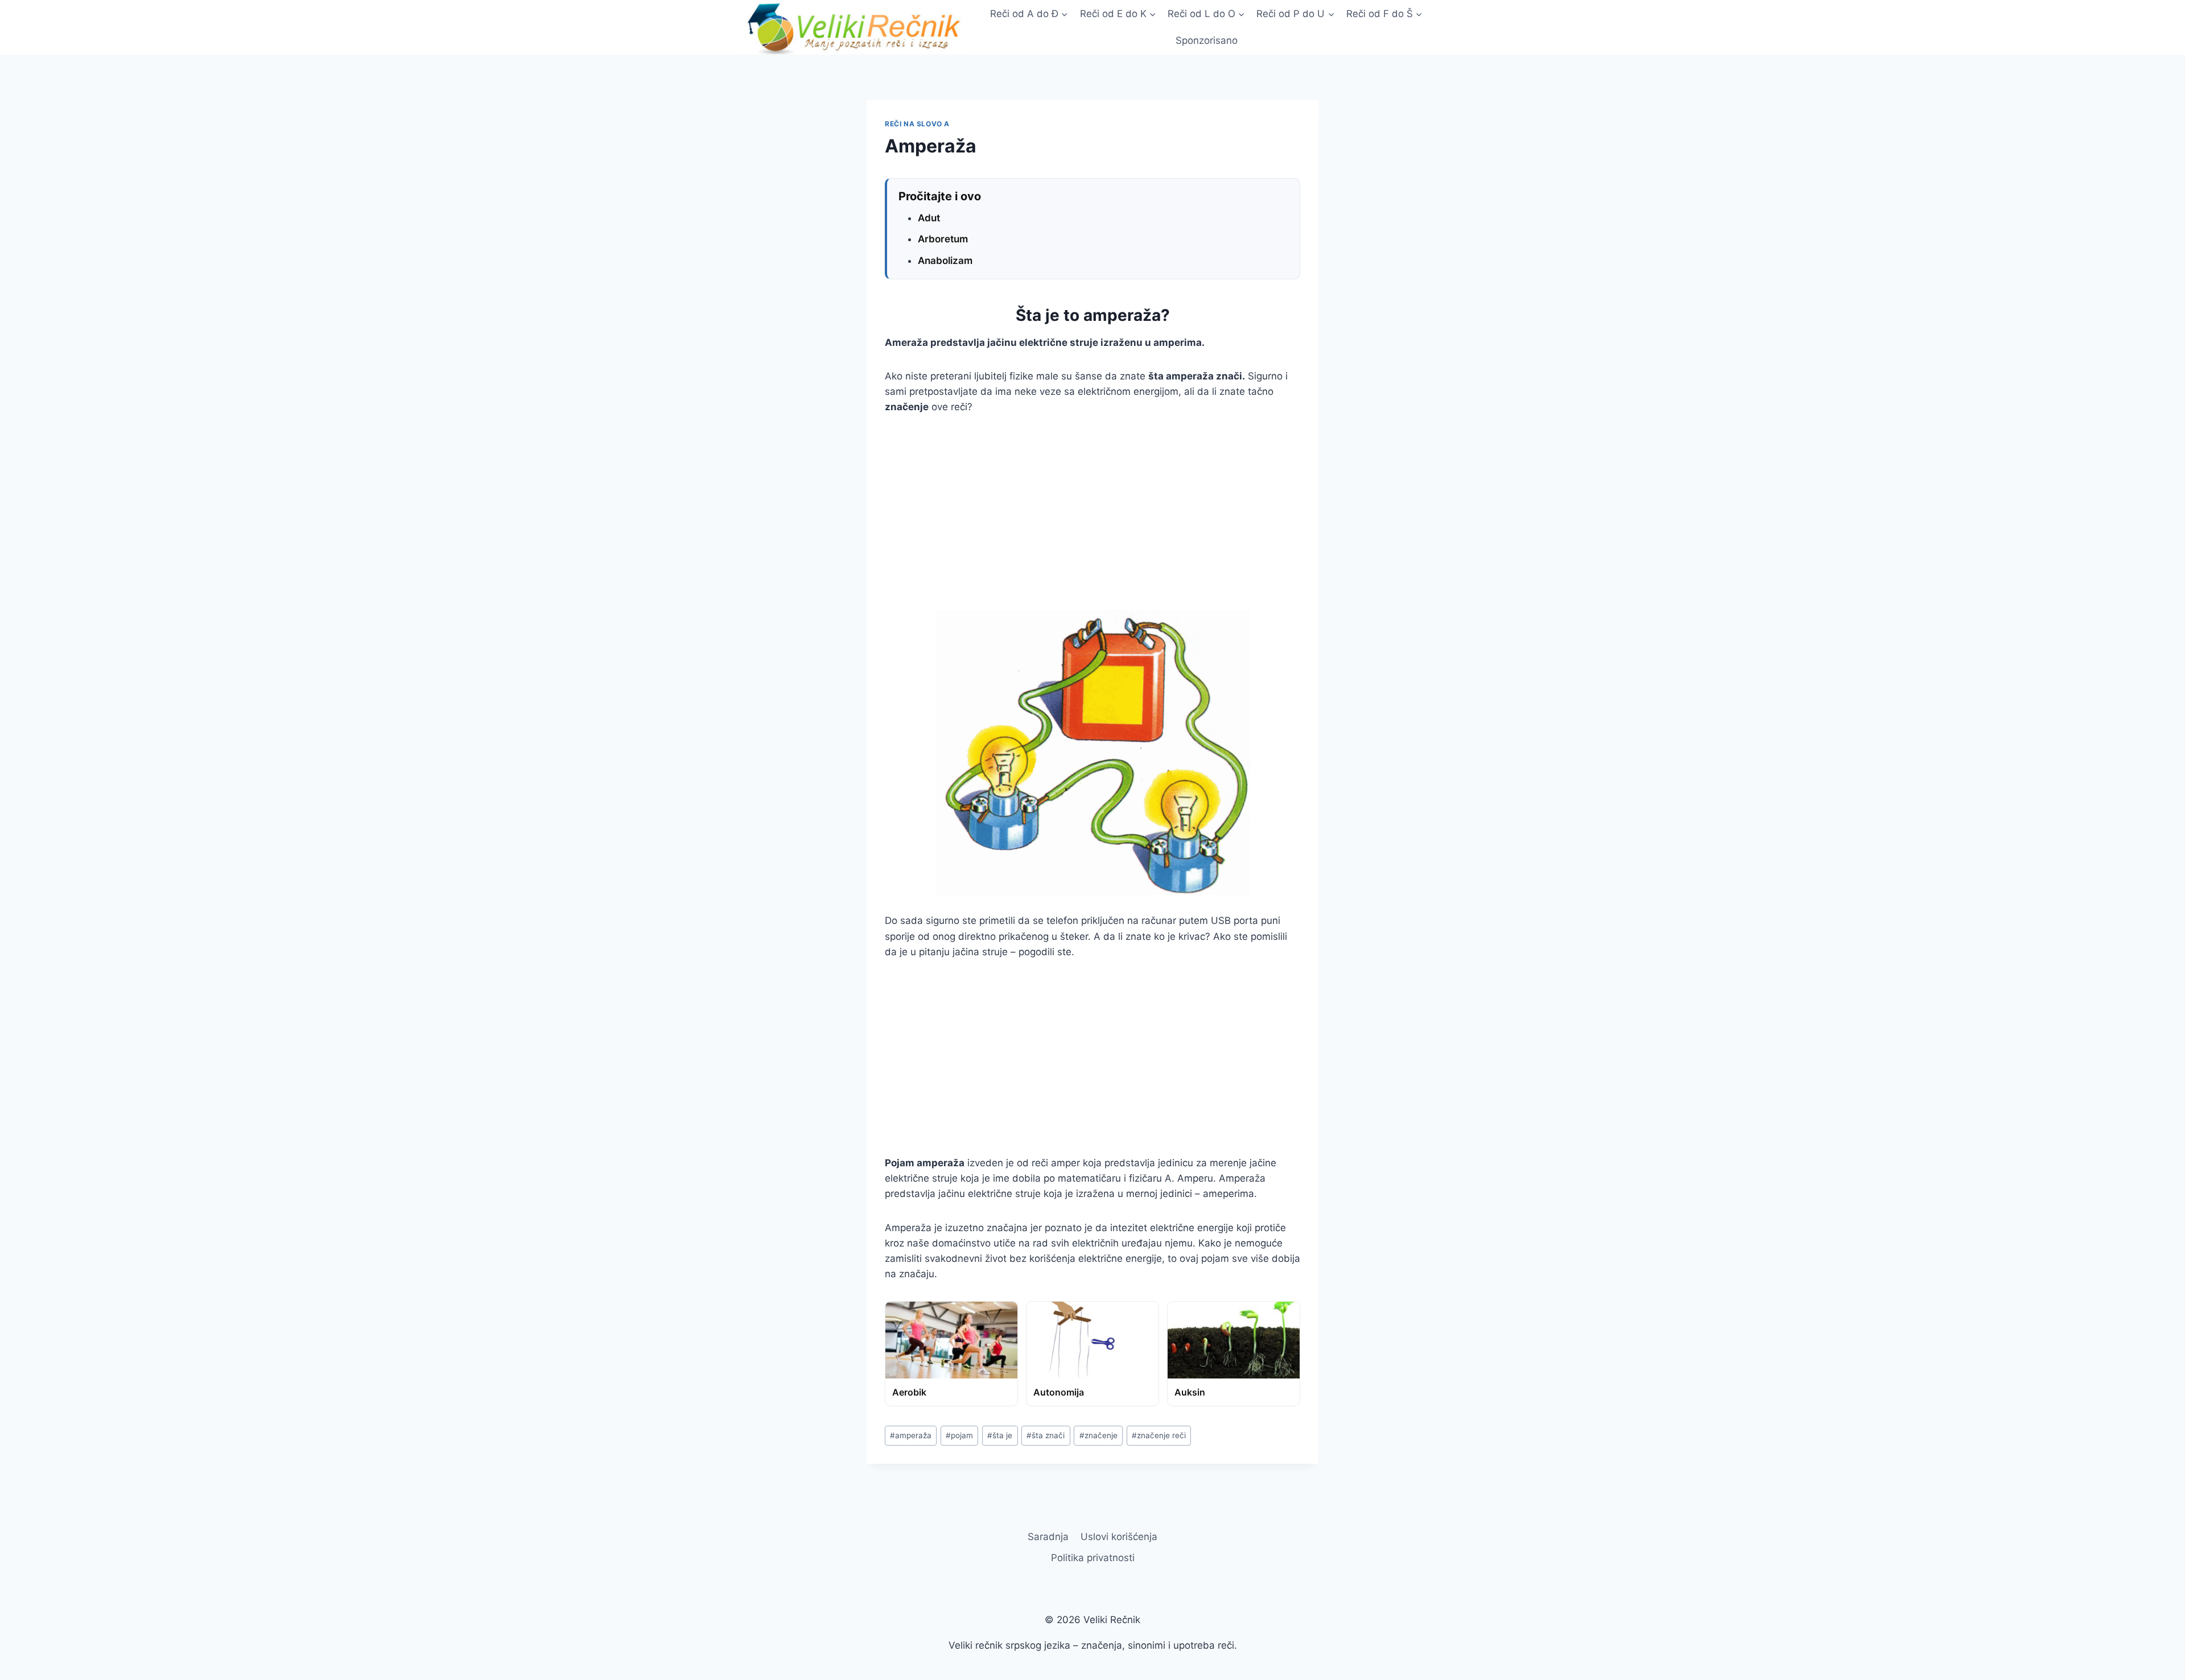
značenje (1098, 1435)
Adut (929, 218)
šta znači (1046, 1435)
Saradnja (1048, 1537)
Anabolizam (945, 261)
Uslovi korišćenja (1119, 1537)
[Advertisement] (1092, 513)
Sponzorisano (1207, 40)
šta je (1000, 1435)
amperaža (911, 1435)
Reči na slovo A (917, 124)
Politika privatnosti (1093, 1558)
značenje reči (1159, 1435)
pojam (959, 1435)
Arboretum (943, 239)
